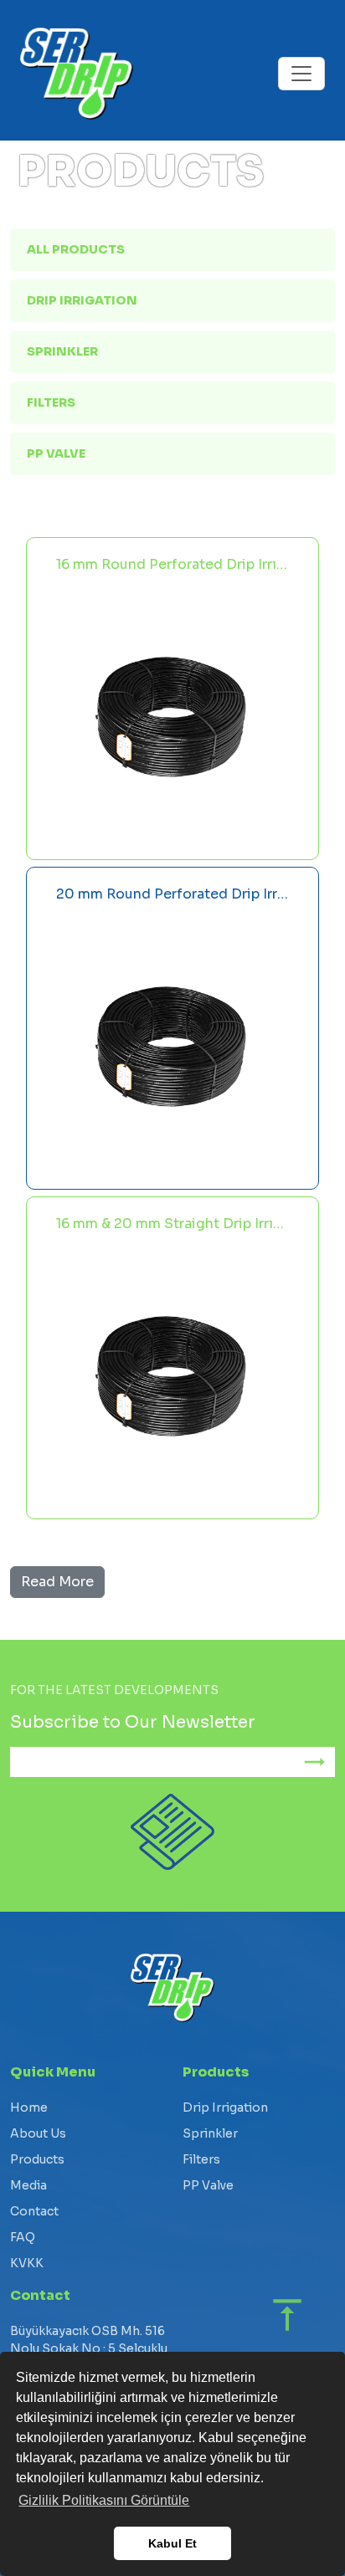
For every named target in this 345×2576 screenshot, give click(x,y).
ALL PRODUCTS (76, 249)
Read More (57, 1582)
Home (29, 2107)
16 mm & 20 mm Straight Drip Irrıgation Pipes (172, 1224)
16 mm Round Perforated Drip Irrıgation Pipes (172, 564)
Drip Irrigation (82, 300)
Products (37, 2159)
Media (28, 2185)
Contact (34, 2211)
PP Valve (56, 453)
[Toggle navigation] (301, 74)
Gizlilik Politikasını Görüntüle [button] (104, 2500)
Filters (51, 402)
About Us (38, 2133)
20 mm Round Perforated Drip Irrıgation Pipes (172, 894)
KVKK (27, 2263)
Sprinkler (62, 351)
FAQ (23, 2237)
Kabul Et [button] (172, 2543)
